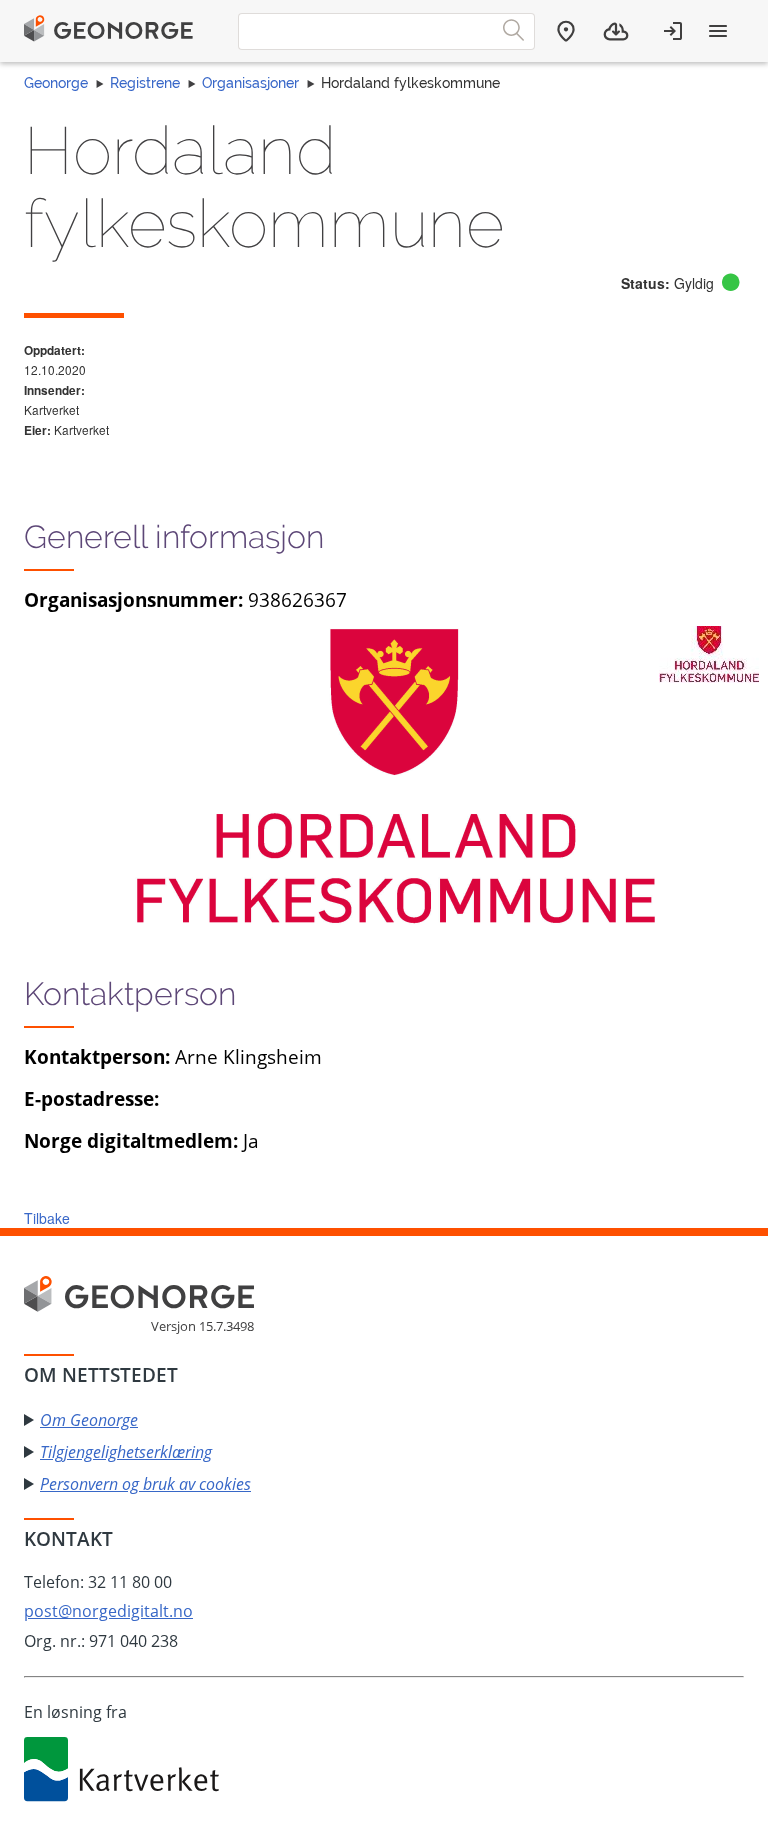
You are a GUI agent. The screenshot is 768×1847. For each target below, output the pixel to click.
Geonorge (56, 83)
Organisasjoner (250, 83)
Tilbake (47, 1218)
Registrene (145, 83)
